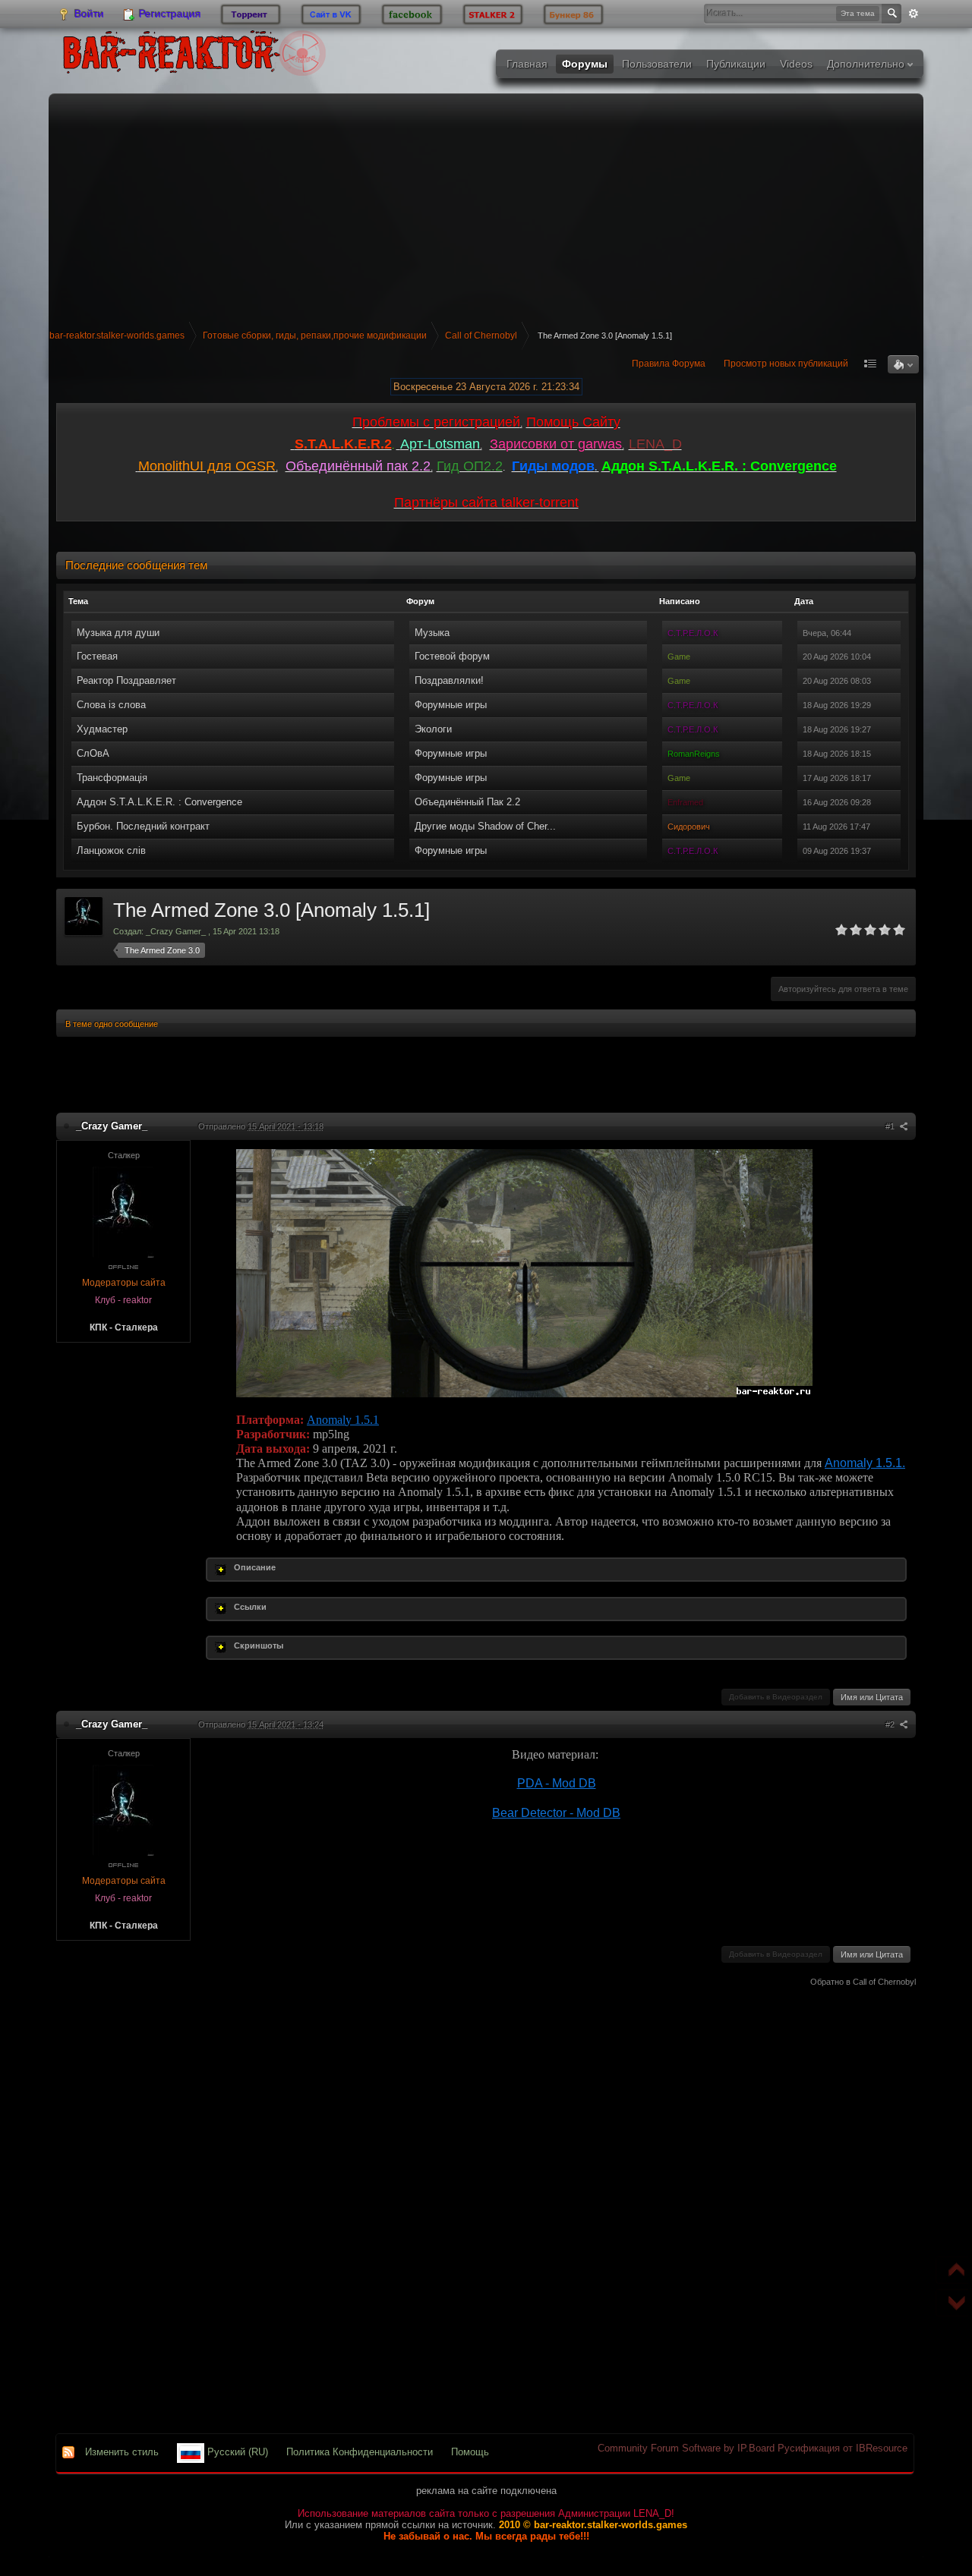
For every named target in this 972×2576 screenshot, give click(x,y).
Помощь (470, 2452)
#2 (891, 1724)
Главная (527, 64)
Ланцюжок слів (111, 850)
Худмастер (102, 729)
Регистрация (169, 14)
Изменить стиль (122, 2452)
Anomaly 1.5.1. (865, 1463)
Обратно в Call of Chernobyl (863, 1982)
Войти (88, 14)
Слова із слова (111, 705)
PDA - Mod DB (557, 1783)
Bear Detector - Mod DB (556, 1813)
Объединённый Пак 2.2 (467, 802)
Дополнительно (867, 64)
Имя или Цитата (872, 1697)
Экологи (433, 729)
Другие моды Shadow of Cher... (485, 826)
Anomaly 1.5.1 (343, 1420)
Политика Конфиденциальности (360, 2452)
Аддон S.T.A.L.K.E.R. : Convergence (159, 802)
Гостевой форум (452, 656)
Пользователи (657, 64)
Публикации (736, 64)
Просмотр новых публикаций (786, 364)
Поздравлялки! (449, 680)
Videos (796, 64)
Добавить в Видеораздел (776, 1697)
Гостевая (97, 656)
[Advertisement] (486, 208)
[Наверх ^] (951, 2272)
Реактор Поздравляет (126, 680)
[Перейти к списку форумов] (193, 57)
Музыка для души (118, 633)
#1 (891, 1126)
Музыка (432, 633)
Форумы (585, 64)
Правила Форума (669, 364)
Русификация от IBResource (841, 2448)
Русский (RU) (236, 2452)
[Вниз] (951, 2305)
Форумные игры (451, 705)
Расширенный (914, 14)
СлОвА (93, 753)
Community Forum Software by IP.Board (686, 2448)
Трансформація (112, 778)
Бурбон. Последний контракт (143, 826)
